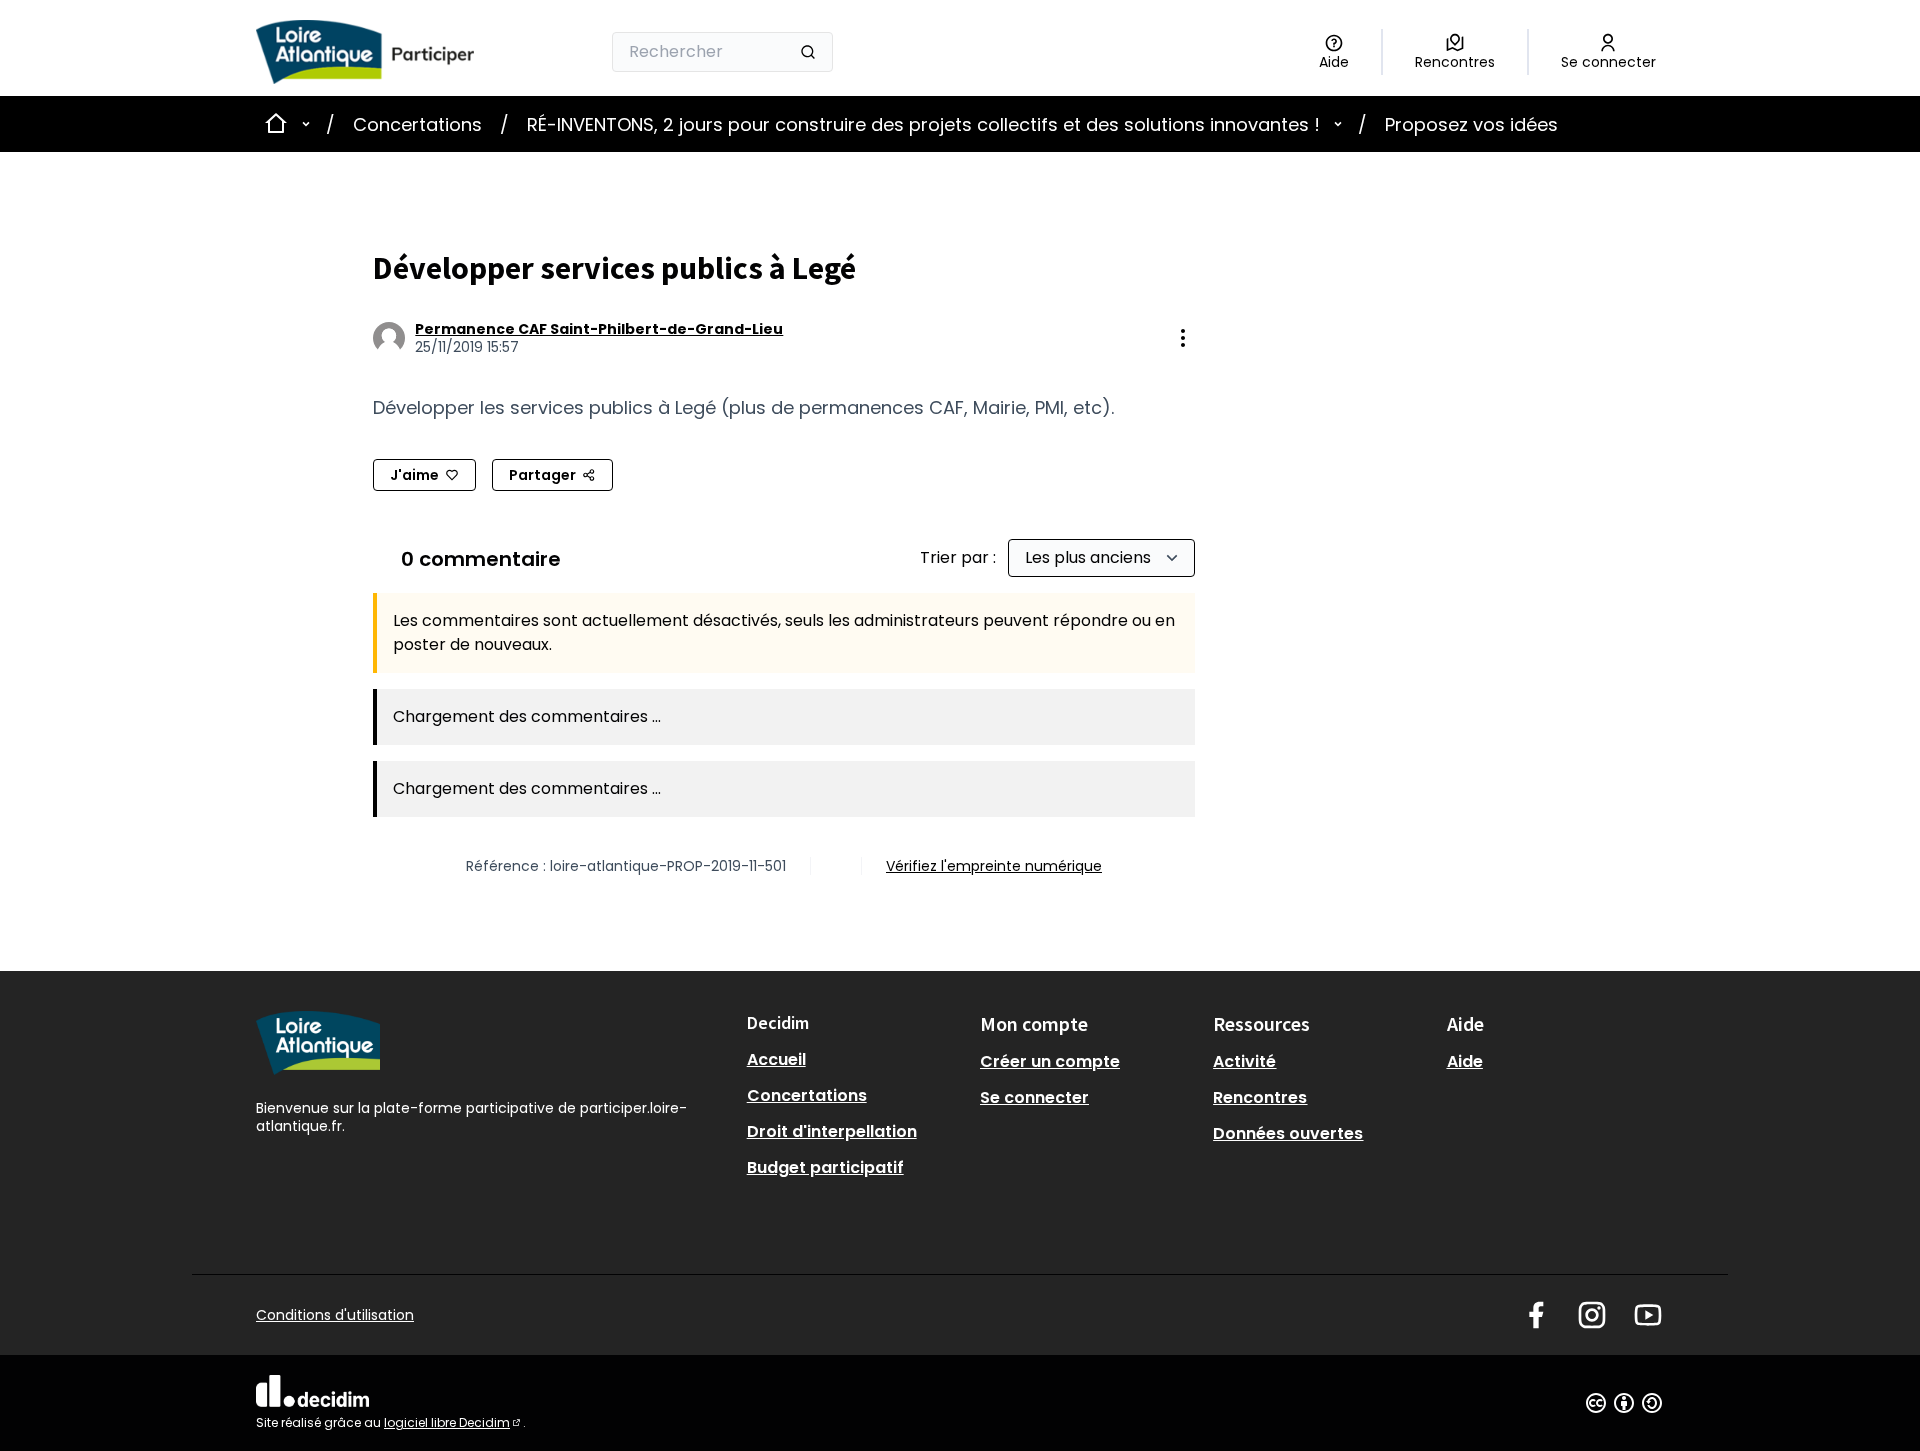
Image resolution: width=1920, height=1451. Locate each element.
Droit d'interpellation (832, 1131)
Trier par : (960, 557)
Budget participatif (825, 1167)
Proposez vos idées (1471, 124)
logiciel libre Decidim (453, 1422)
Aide (1465, 1061)
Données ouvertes (1288, 1133)
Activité (1244, 1061)
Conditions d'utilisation (335, 1315)
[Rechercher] (808, 52)
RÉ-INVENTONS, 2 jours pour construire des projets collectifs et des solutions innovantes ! (923, 124)
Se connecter (1034, 1097)
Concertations (417, 124)
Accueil (776, 1059)
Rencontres (1260, 1097)
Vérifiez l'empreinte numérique (994, 866)
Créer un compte (1050, 1061)
